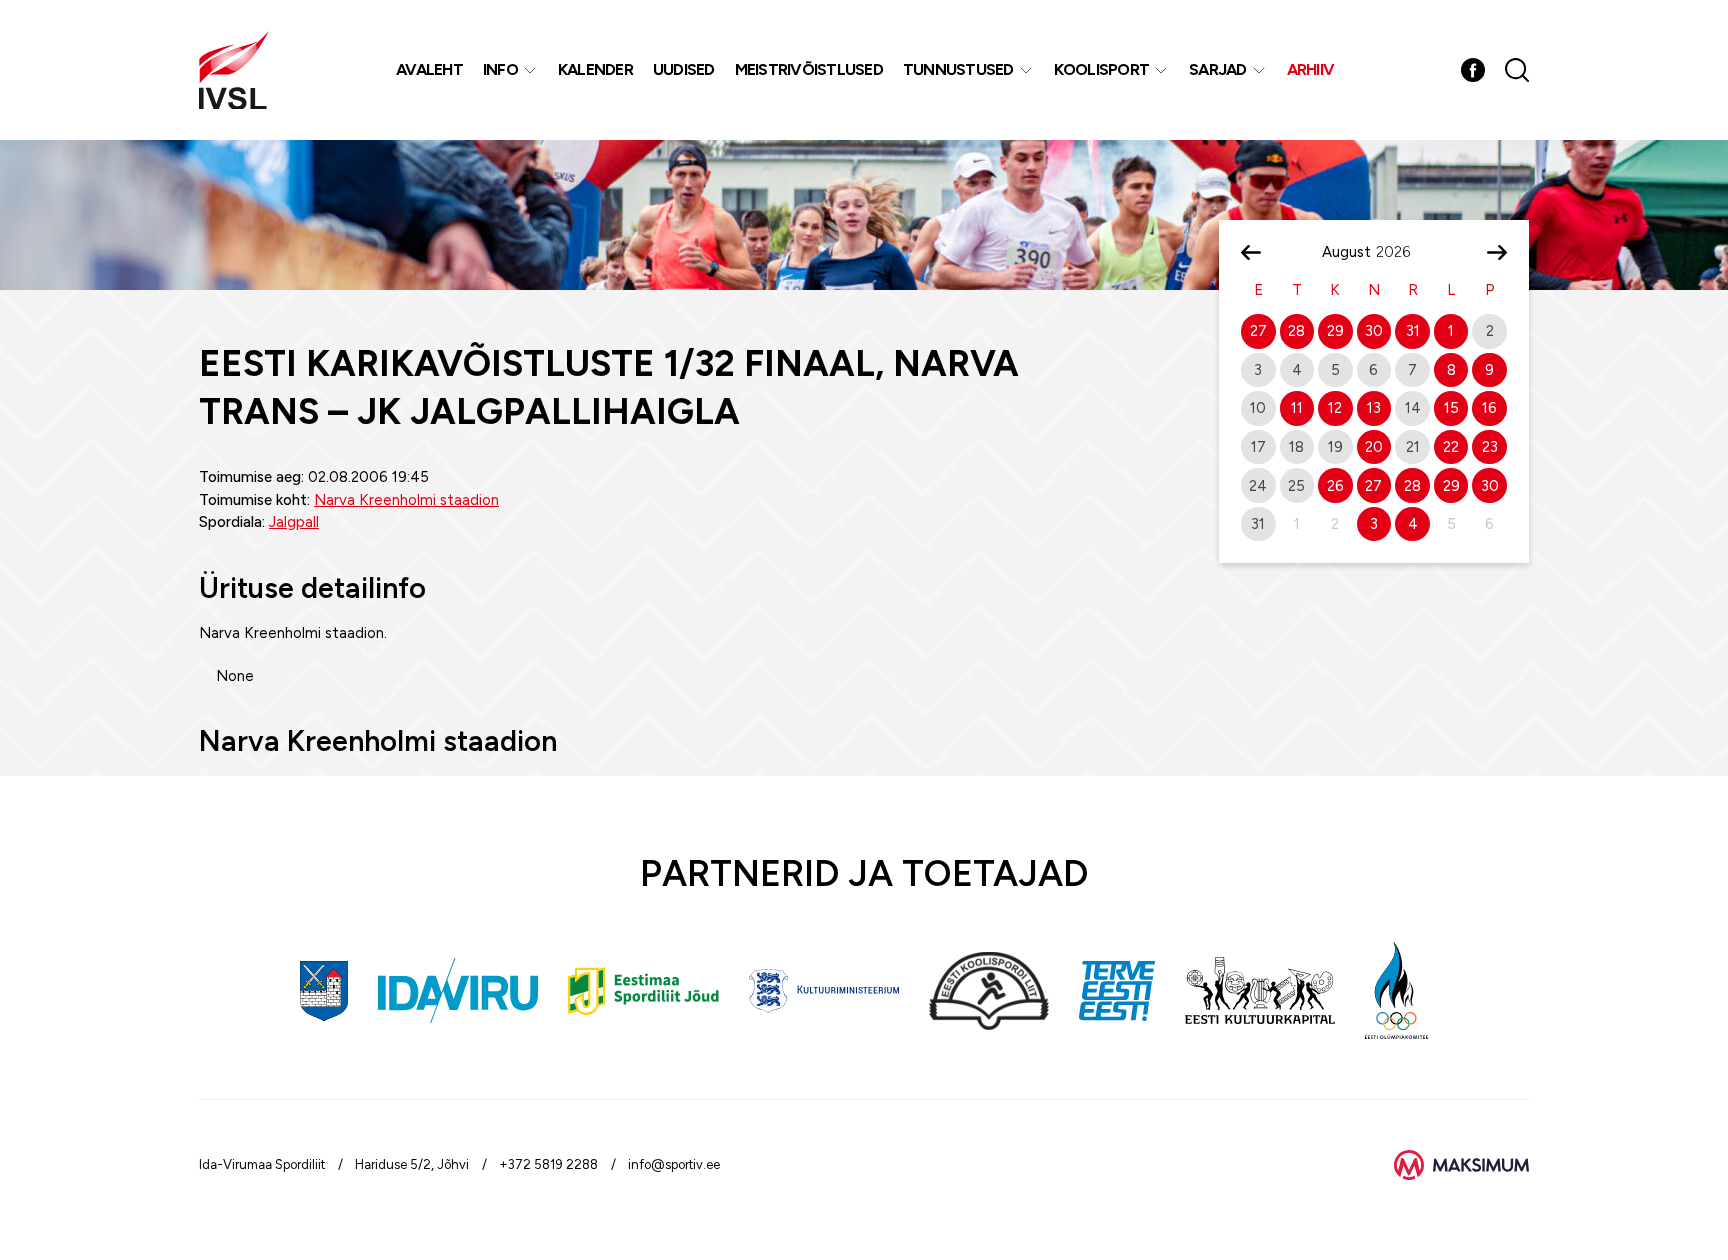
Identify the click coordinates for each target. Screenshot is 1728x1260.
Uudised (684, 69)
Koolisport (1102, 69)
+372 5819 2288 (548, 1164)
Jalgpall (294, 522)
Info (500, 69)
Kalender (595, 69)
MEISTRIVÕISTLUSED (809, 69)
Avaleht (429, 69)
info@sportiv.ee (674, 1164)
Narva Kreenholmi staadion (406, 500)
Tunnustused (958, 69)
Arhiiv (1311, 69)
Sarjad (1218, 69)
